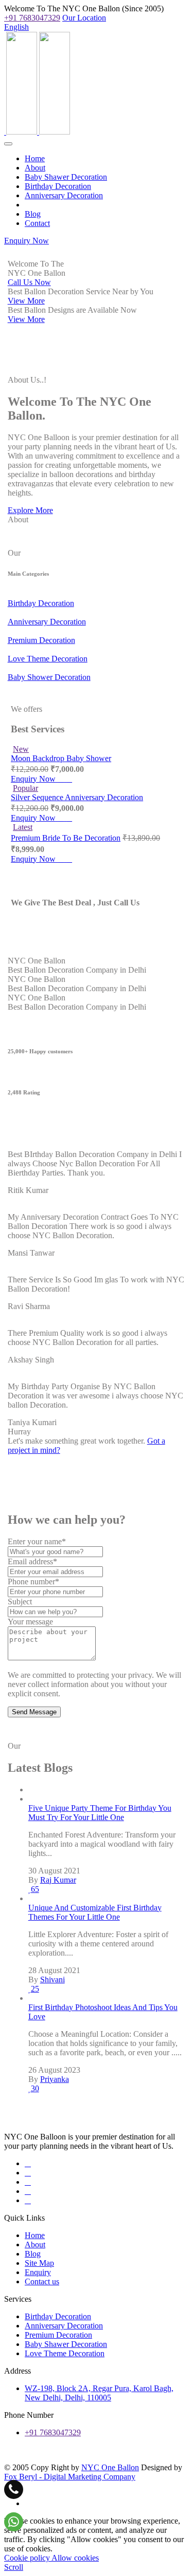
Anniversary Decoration (64, 195)
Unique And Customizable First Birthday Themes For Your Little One (95, 1912)
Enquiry (38, 2272)
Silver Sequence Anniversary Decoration (77, 797)
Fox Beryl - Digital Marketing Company (70, 2477)
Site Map (39, 2263)
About (35, 168)
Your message (30, 1622)
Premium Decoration (41, 640)
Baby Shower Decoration (49, 677)
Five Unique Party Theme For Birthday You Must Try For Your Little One (100, 1813)
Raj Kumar (58, 1880)
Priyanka (55, 2079)
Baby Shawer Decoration (66, 177)
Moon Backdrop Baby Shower (61, 758)
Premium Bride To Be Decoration (66, 838)
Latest (23, 827)
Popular (25, 788)
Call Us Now (29, 282)
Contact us (42, 2281)
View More (26, 301)
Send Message (34, 1712)
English (16, 27)
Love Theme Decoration (48, 659)
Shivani (52, 1980)
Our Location (84, 18)
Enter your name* (37, 1541)
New (21, 749)
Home (35, 158)
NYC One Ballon (110, 2467)
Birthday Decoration (58, 186)
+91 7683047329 (32, 18)
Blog (33, 214)
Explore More (30, 510)
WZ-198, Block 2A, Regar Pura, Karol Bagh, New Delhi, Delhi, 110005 (99, 2393)
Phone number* (33, 1581)
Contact (37, 223)
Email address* (32, 1561)
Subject (20, 1602)
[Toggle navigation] (8, 144)
